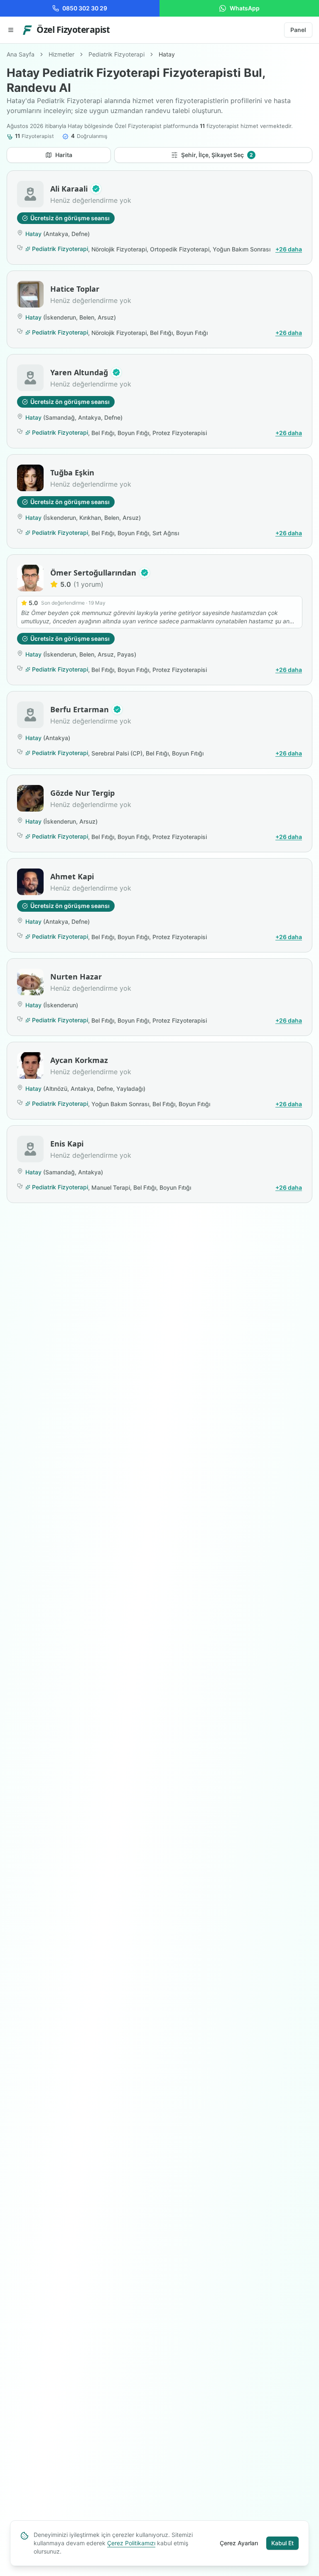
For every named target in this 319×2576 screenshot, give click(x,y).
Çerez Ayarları (239, 2543)
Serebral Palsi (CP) (117, 753)
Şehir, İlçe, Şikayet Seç (217, 155)
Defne (80, 234)
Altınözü (56, 1089)
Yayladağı (130, 1089)
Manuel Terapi (111, 1187)
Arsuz (106, 317)
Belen (87, 317)
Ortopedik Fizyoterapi (180, 249)
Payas (126, 654)
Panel (298, 30)
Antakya (57, 234)
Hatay (33, 234)
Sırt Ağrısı (166, 533)
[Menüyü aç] (11, 30)
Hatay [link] (167, 54)
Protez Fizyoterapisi (180, 433)
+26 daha (289, 249)
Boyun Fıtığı (192, 333)
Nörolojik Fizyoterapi (119, 249)
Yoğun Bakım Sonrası (242, 249)
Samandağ (60, 417)
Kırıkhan (90, 518)
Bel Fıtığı (161, 333)
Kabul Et (282, 2543)
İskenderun (61, 317)
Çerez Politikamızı (131, 2543)
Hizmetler (61, 54)
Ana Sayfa (21, 54)
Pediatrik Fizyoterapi (117, 54)
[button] (96, 189)
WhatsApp (245, 8)
